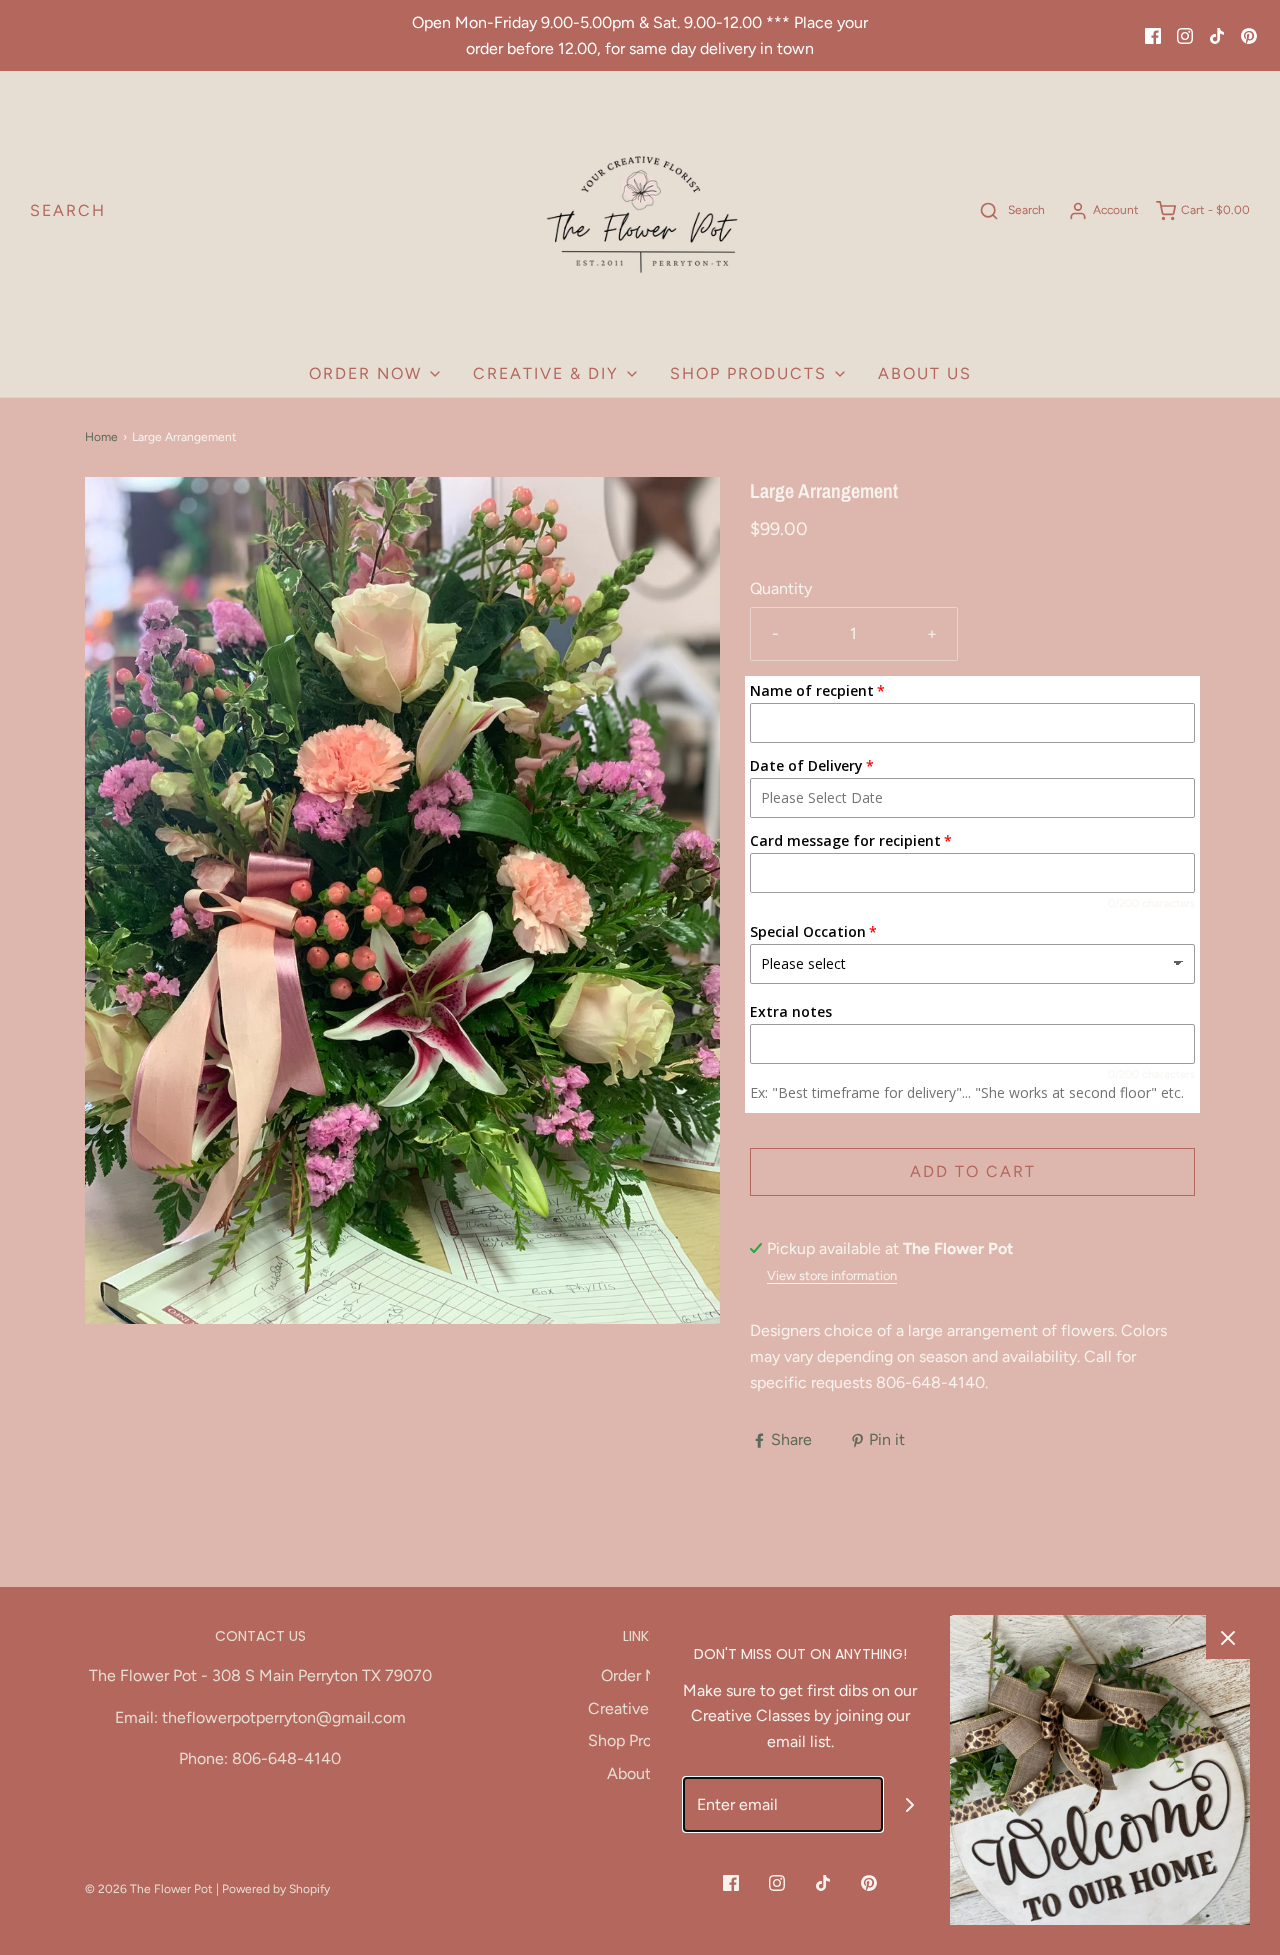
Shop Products (640, 1740)
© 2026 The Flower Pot (149, 1889)
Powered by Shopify (276, 1889)
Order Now (640, 1675)
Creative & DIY (640, 1708)
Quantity (781, 588)
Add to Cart (973, 1171)
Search (68, 210)
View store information (832, 1275)
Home (101, 437)
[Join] (910, 1804)
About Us (925, 373)
